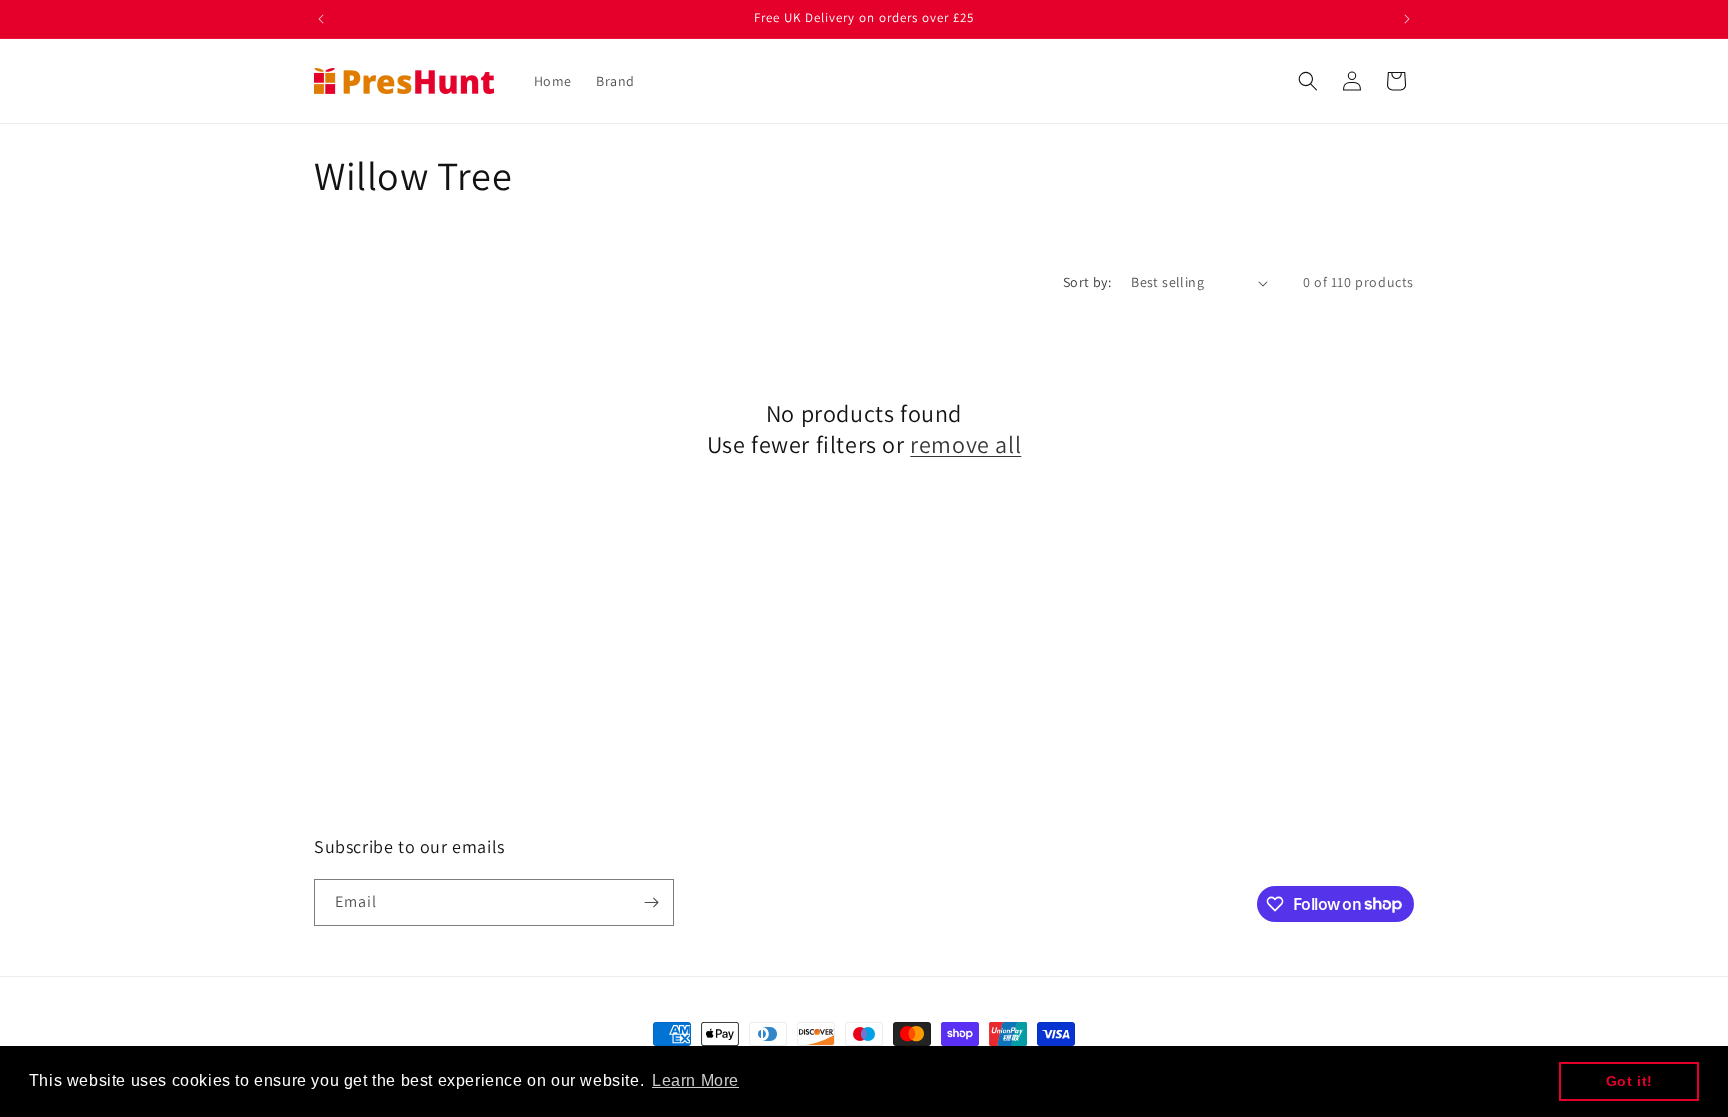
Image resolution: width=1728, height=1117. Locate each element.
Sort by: (1087, 282)
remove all (965, 444)
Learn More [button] (695, 1080)
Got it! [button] (1629, 1081)
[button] (1308, 81)
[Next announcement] (1407, 19)
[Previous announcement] (321, 19)
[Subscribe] (651, 902)
